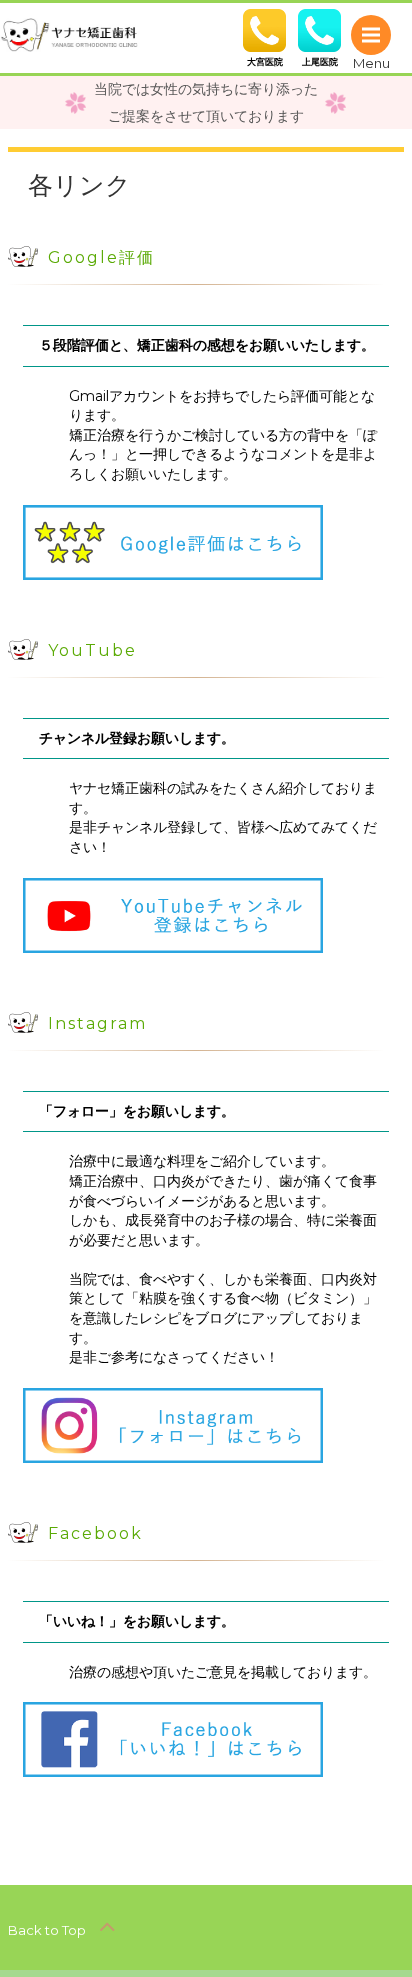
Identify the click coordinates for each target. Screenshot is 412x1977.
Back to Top (48, 1930)
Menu (371, 35)
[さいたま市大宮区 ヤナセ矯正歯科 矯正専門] (70, 33)
